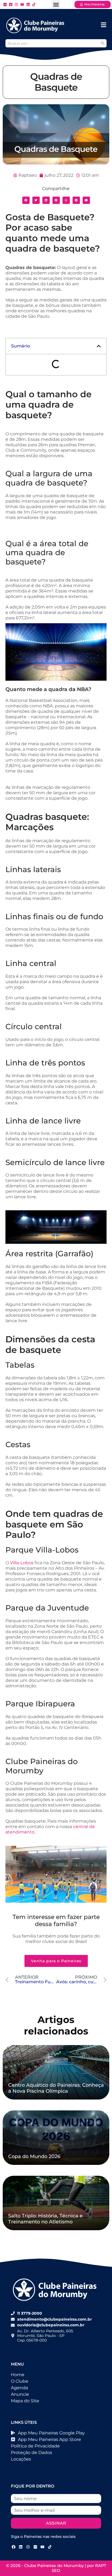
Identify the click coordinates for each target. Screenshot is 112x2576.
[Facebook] (14, 2547)
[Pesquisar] (102, 43)
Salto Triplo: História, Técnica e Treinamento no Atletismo (45, 2219)
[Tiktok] (50, 2547)
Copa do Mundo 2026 (34, 2156)
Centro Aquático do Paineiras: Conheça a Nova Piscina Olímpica (56, 2088)
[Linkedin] (21, 2547)
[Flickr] (35, 2547)
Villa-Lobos (22, 1563)
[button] (56, 4)
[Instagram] (28, 2547)
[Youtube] (42, 2547)
